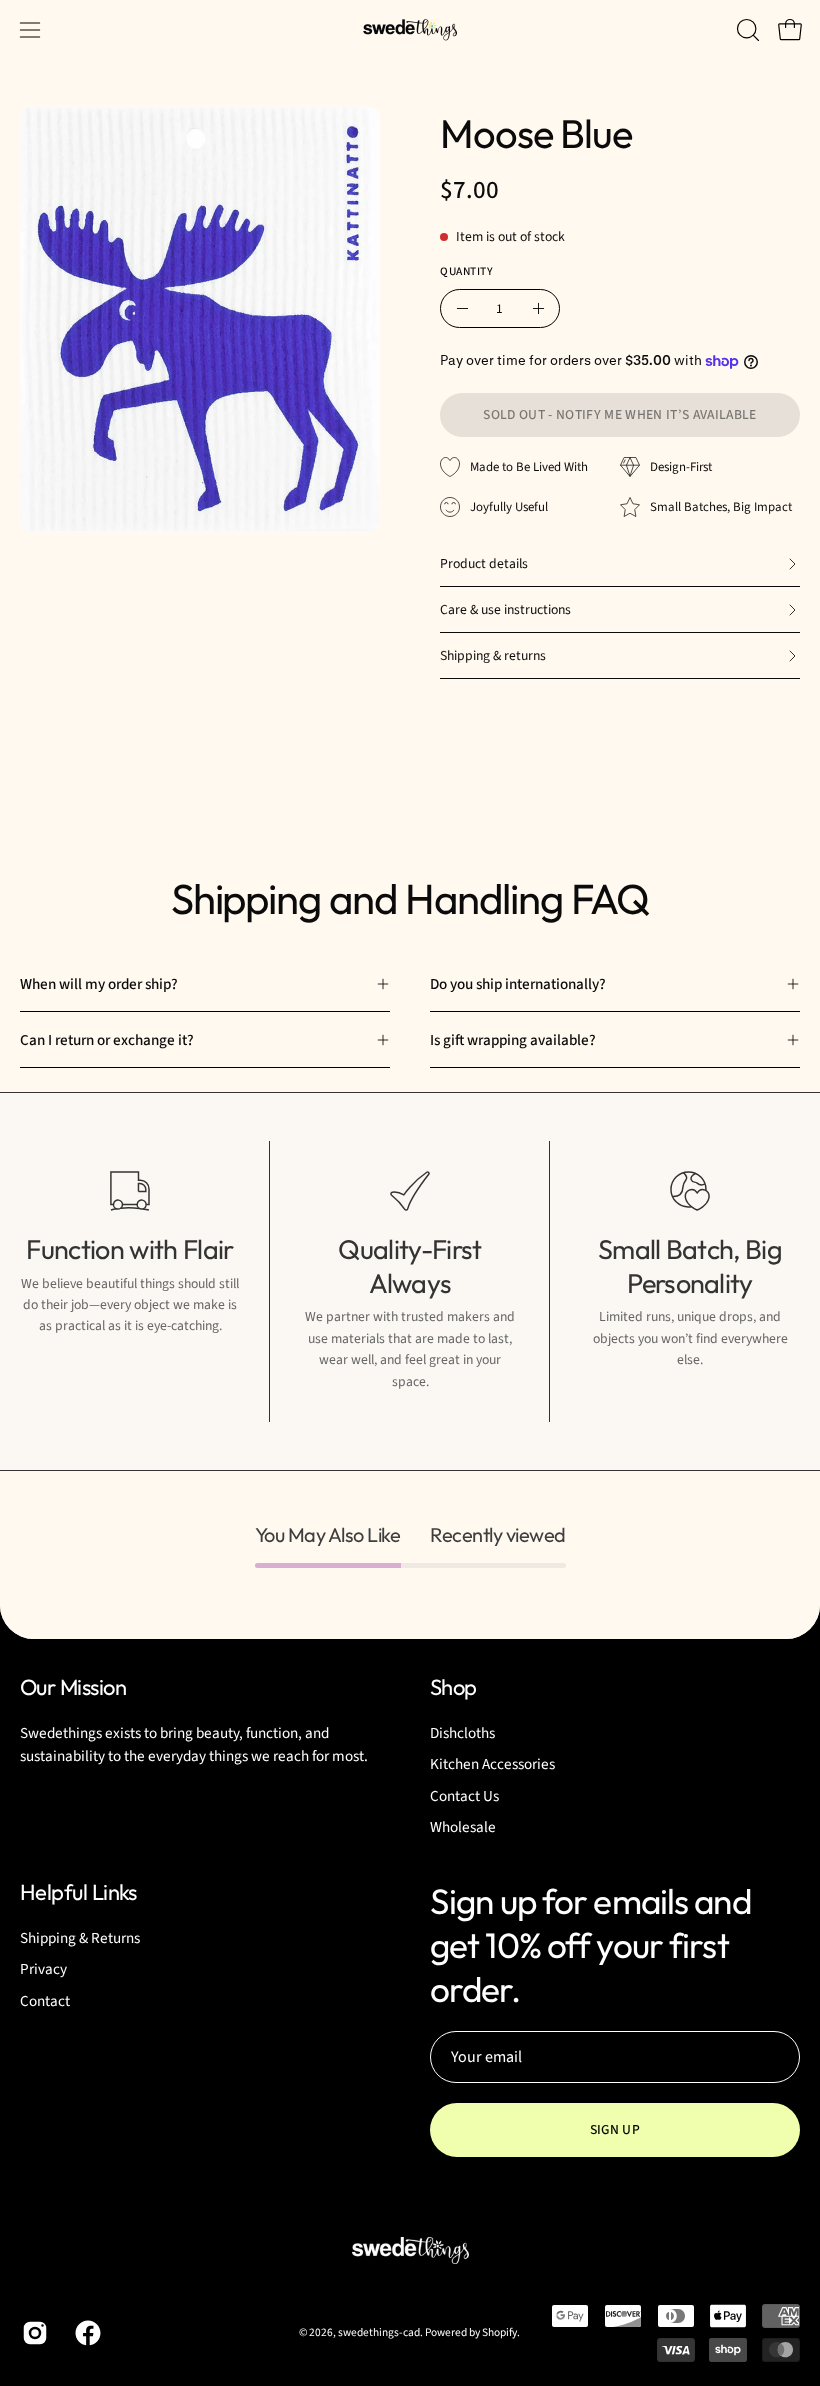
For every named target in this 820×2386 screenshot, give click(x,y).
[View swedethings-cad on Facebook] (86, 2333)
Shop (453, 1687)
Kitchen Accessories (492, 1764)
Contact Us (464, 1795)
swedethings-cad (379, 2332)
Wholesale (463, 1827)
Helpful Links (78, 1892)
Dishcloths (462, 1733)
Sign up (615, 2129)
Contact (45, 2000)
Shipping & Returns (80, 1938)
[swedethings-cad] (410, 30)
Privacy (43, 1969)
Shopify (499, 2332)
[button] (746, 30)
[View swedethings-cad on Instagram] (33, 2333)
